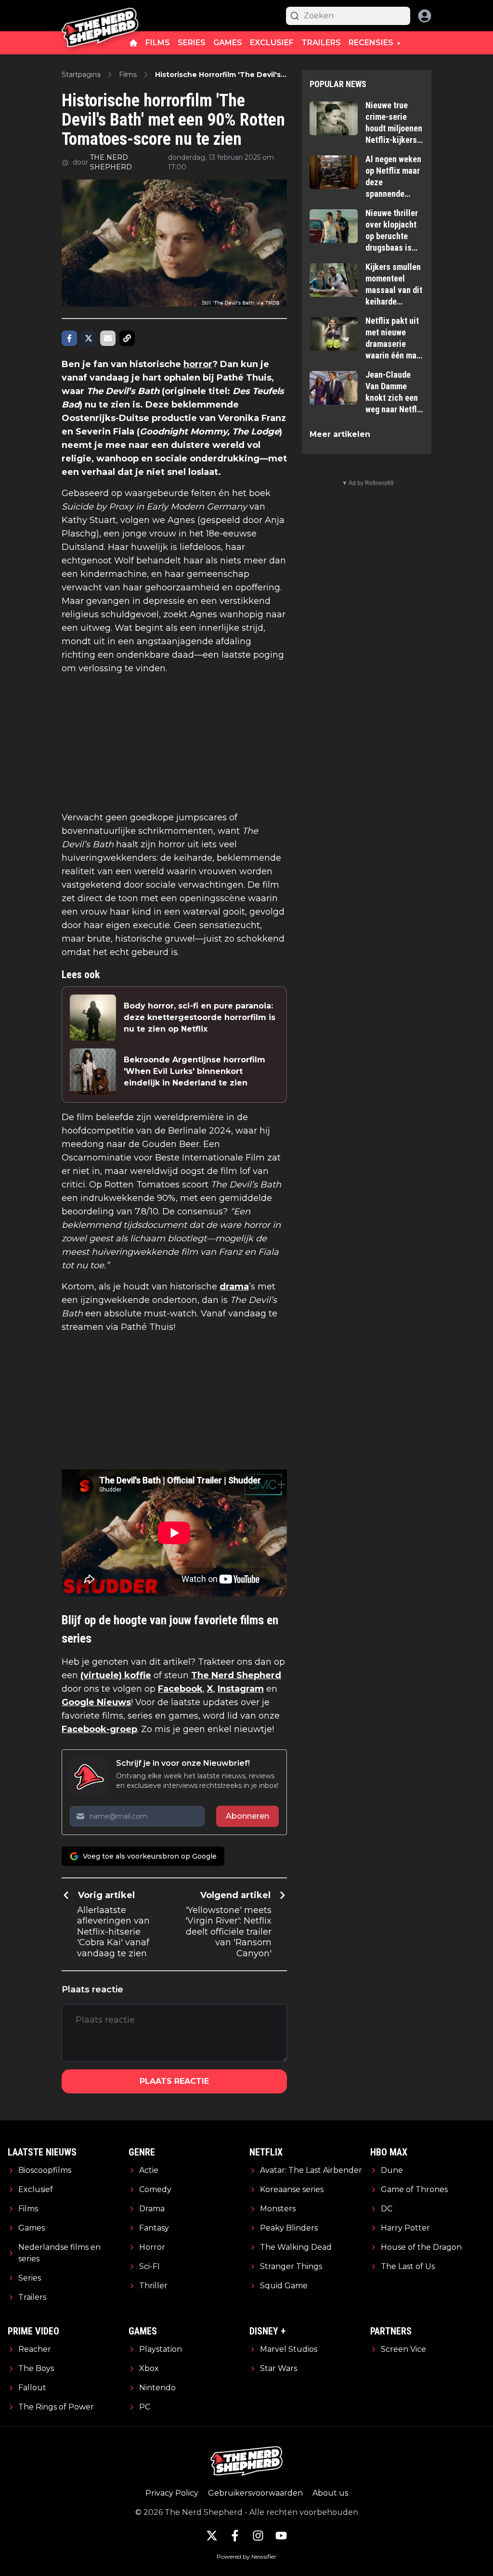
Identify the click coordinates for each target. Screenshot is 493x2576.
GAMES (228, 43)
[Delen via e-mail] (108, 338)
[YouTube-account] (281, 2536)
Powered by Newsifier (246, 2557)
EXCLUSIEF (272, 43)
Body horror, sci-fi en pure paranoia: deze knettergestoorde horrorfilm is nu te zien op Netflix (200, 1017)
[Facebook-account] (235, 2536)
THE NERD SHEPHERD (111, 162)
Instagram (241, 1689)
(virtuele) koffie (116, 1675)
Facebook (180, 1689)
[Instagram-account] (258, 2536)
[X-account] (212, 2536)
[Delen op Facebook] (69, 338)
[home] (133, 43)
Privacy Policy (172, 2493)
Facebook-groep (99, 1729)
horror (198, 364)
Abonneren (247, 1816)
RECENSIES (371, 43)
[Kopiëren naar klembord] (127, 338)
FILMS (158, 43)
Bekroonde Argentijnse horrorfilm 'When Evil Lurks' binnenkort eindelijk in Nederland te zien (195, 1071)
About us (330, 2493)
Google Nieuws (96, 1702)
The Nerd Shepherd (236, 1675)
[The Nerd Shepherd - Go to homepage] (100, 16)
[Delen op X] (89, 338)
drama (234, 1287)
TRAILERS (321, 43)
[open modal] (425, 16)
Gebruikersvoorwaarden (255, 2493)
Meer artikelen (340, 434)
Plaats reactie (174, 2081)
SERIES (192, 43)
